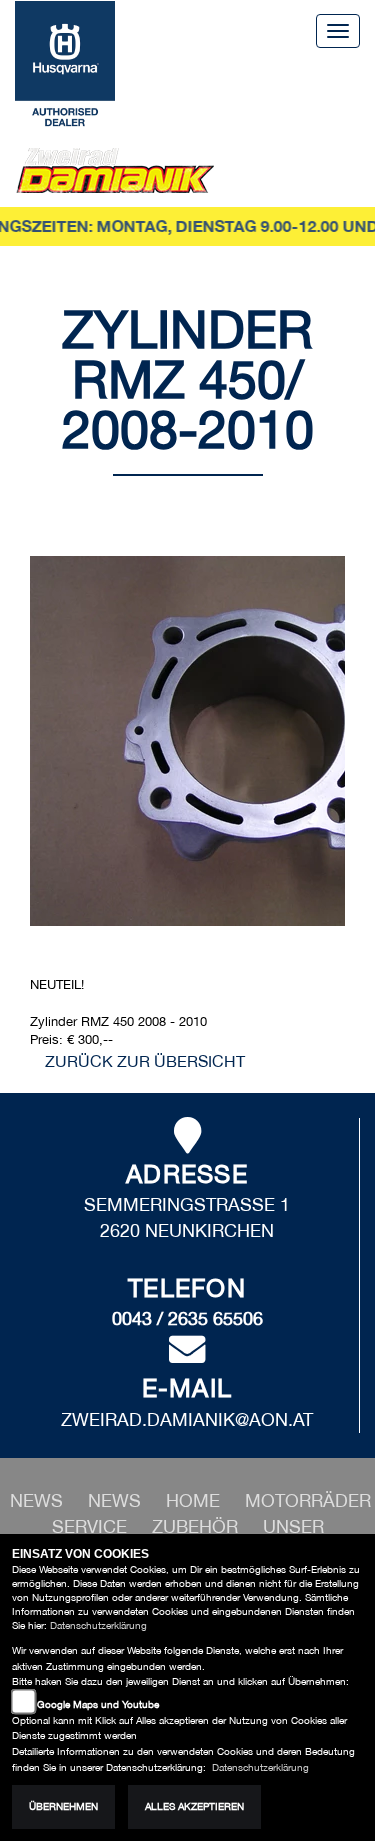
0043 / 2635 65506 (187, 1318)
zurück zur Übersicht (145, 1061)
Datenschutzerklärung (98, 1625)
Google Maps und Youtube (98, 1704)
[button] (117, 1500)
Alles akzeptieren (194, 1806)
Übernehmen (63, 1806)
